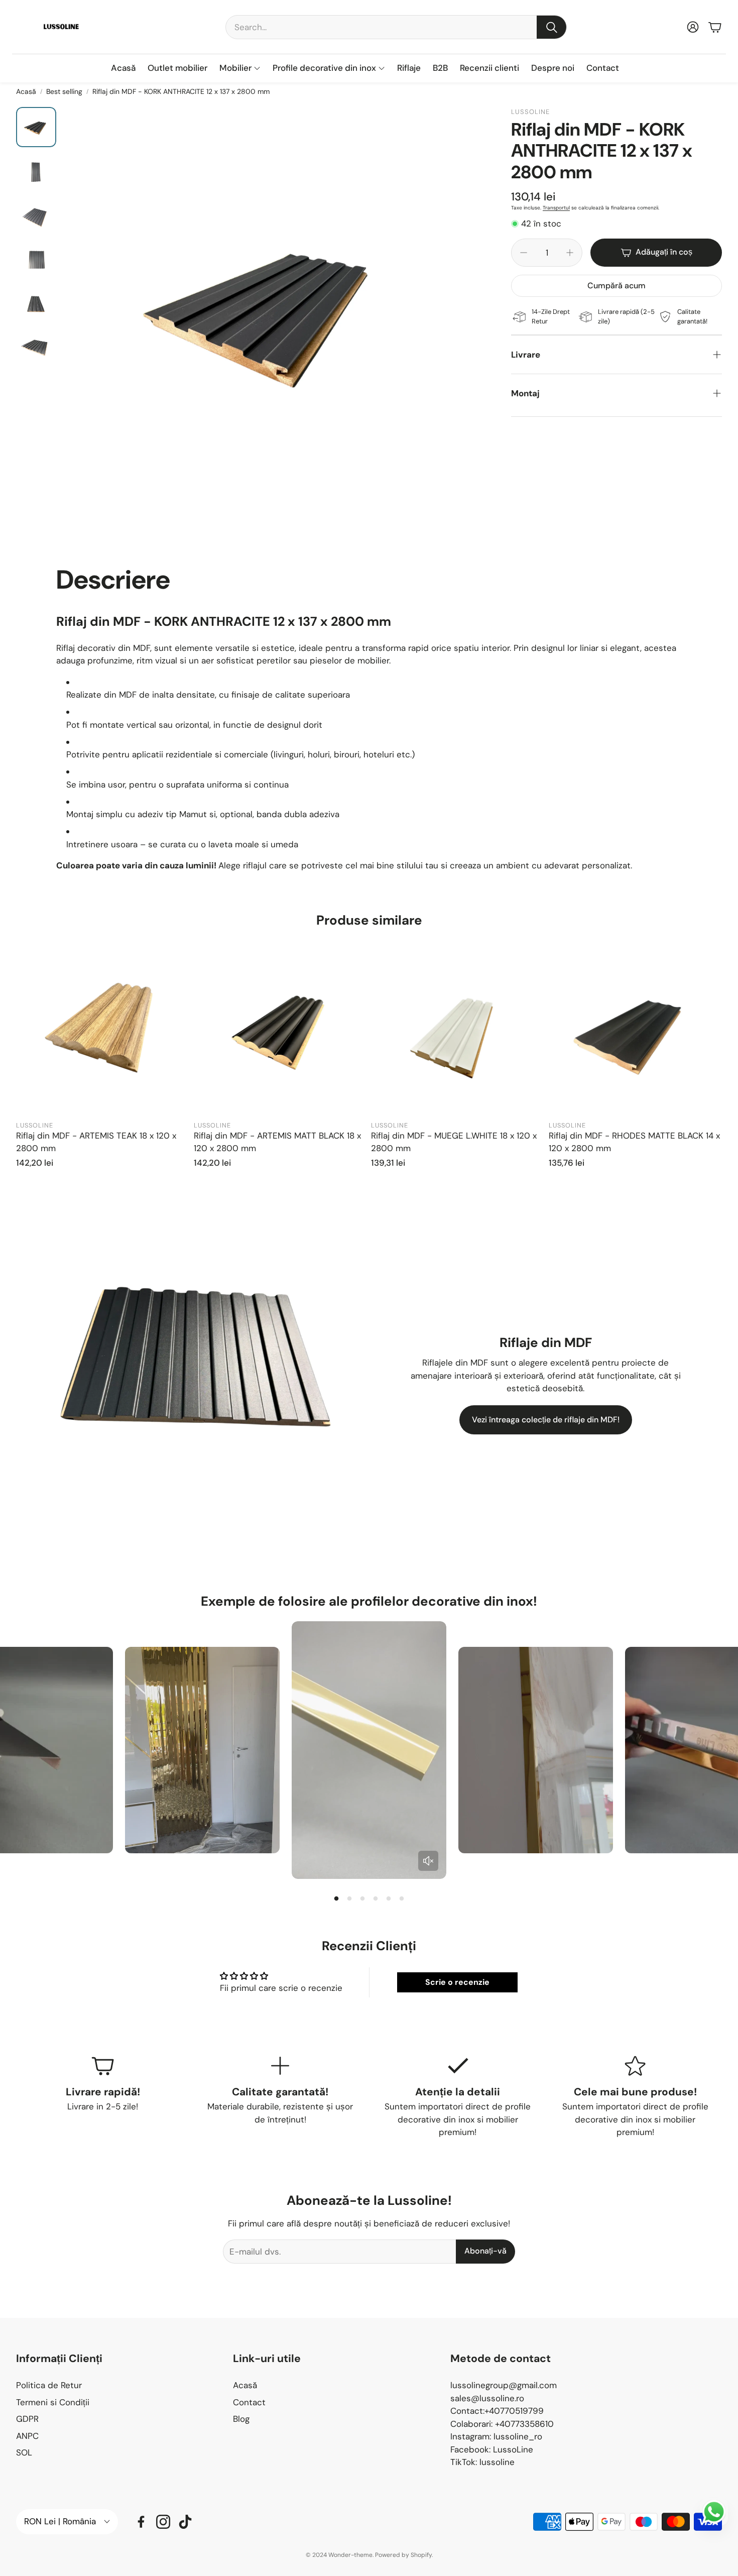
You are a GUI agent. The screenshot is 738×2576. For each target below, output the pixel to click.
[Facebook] (141, 2522)
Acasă (26, 91)
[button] (396, 27)
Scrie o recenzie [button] (457, 1982)
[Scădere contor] (524, 253)
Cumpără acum (617, 286)
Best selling (64, 91)
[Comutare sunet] (428, 1861)
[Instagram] (163, 2522)
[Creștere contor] (570, 253)
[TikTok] (185, 2522)
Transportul (556, 208)
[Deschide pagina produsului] (103, 1030)
